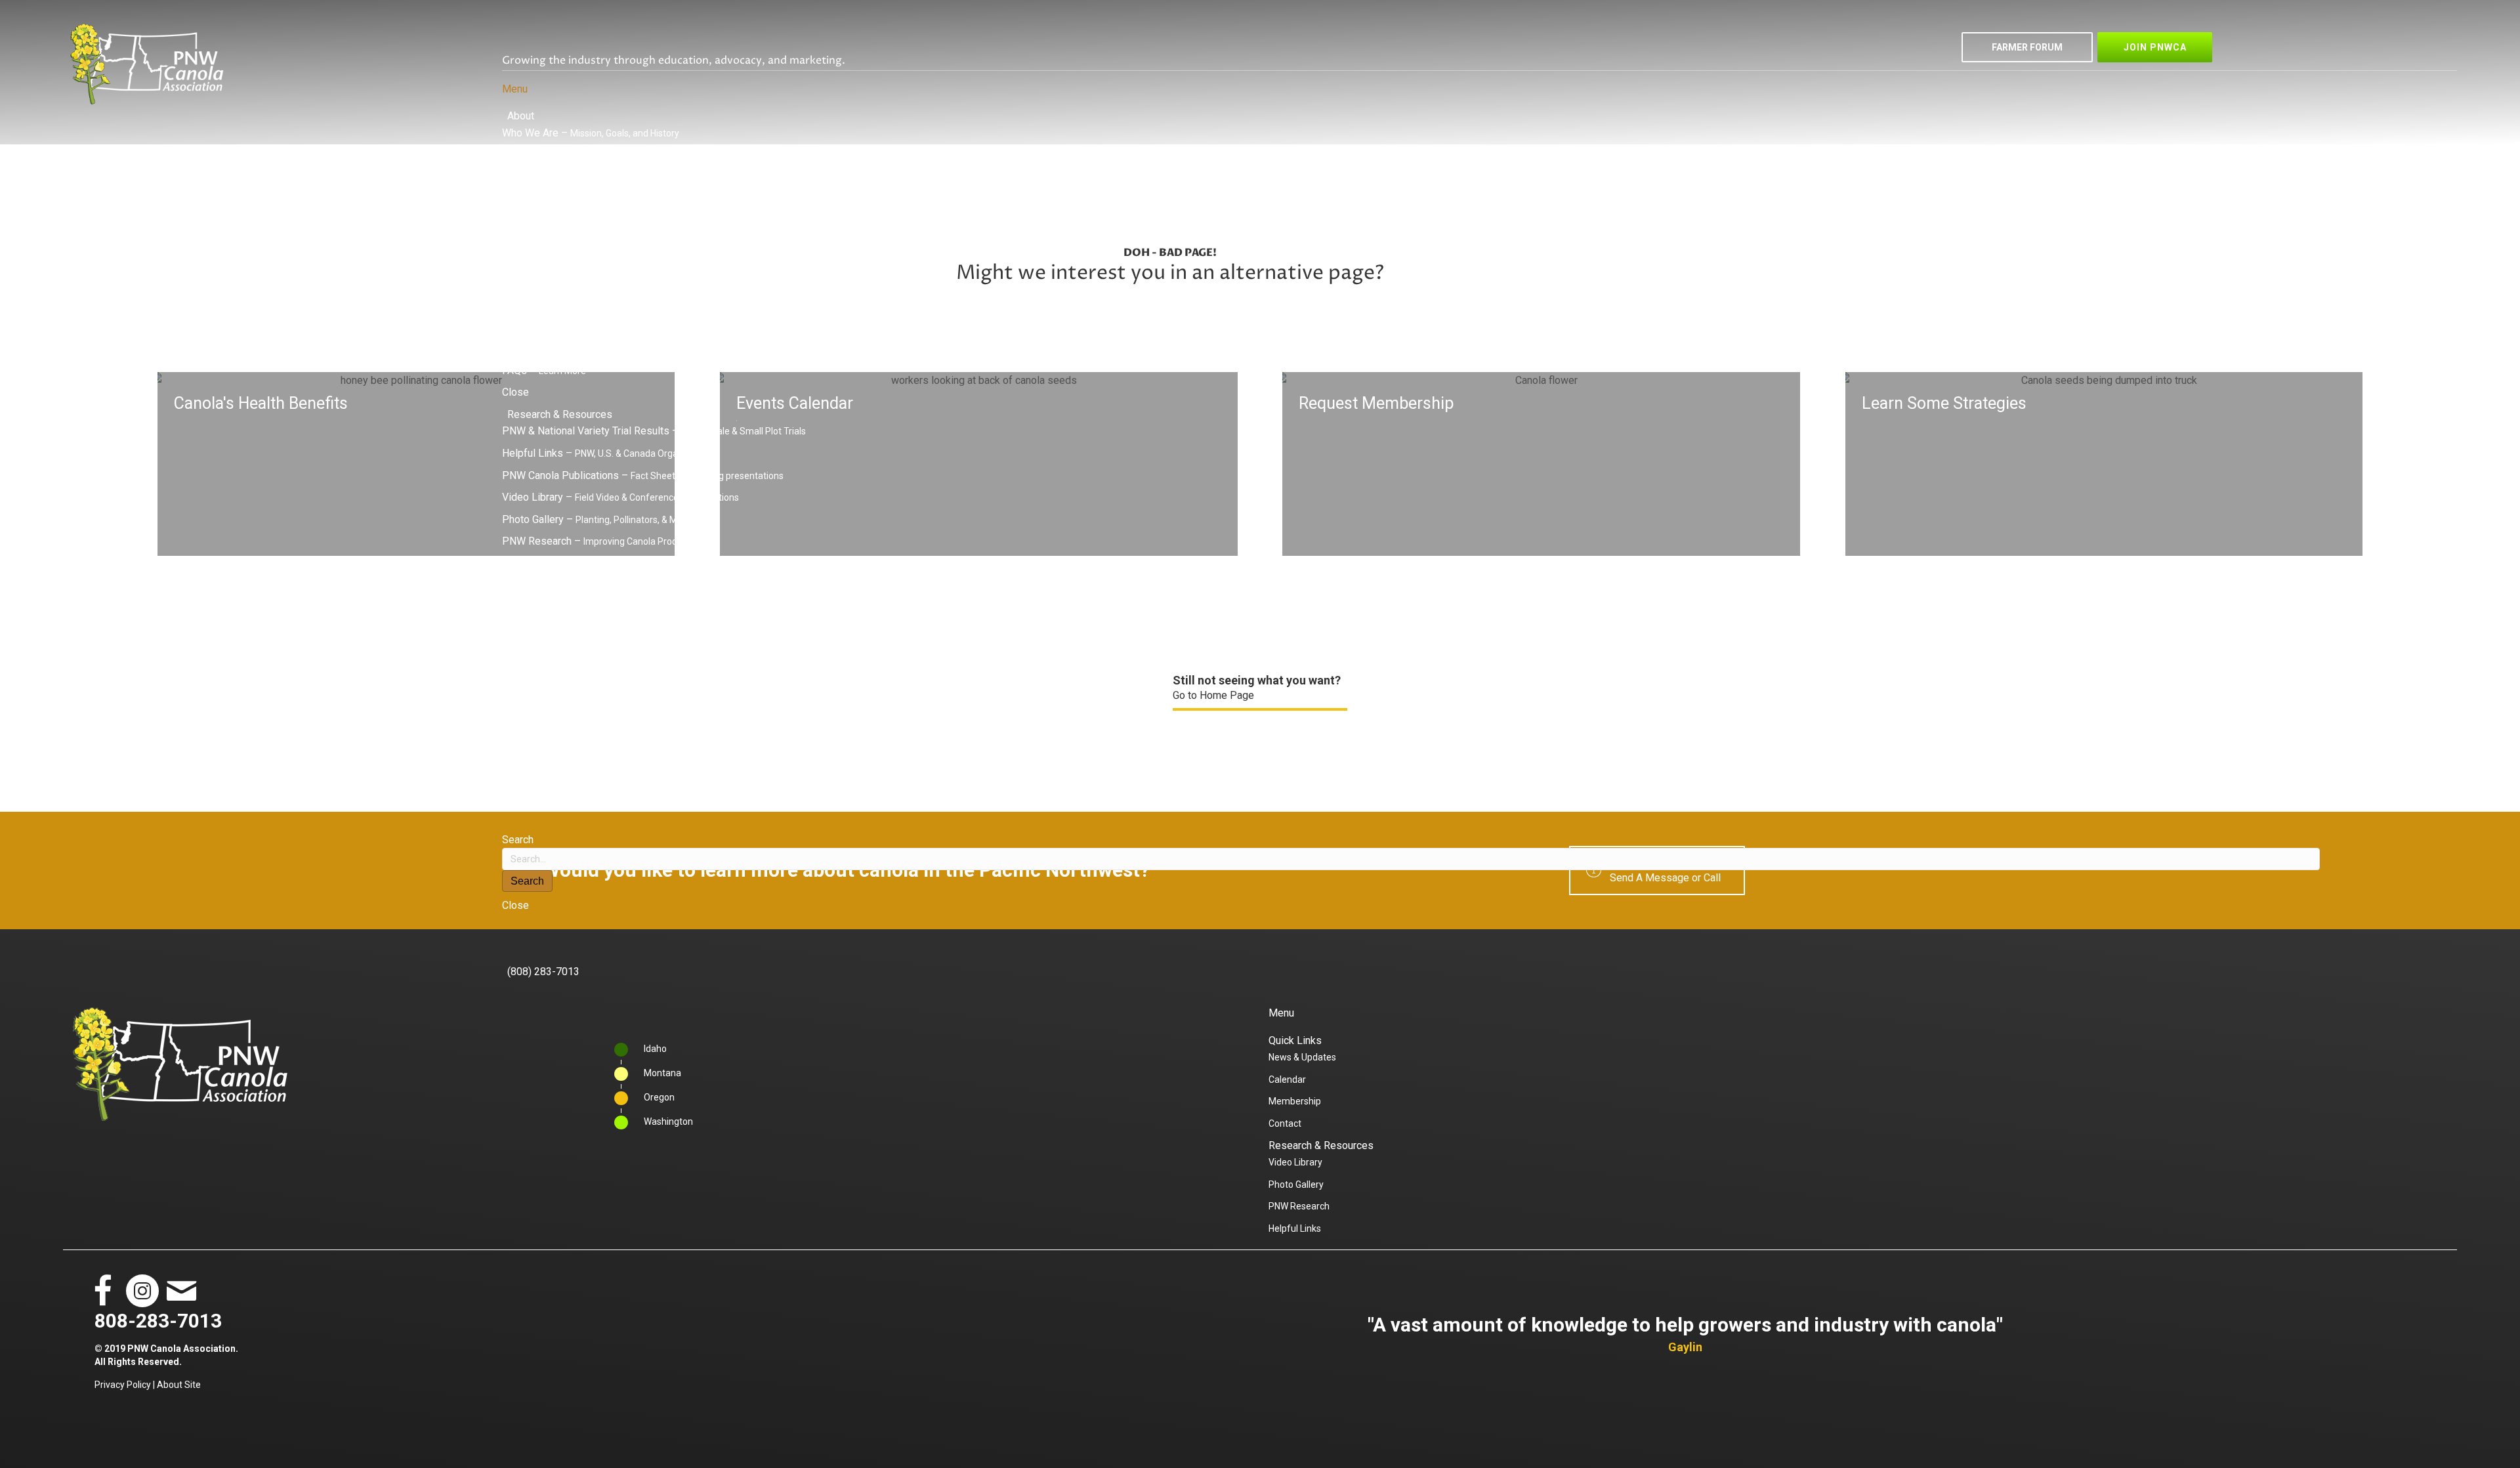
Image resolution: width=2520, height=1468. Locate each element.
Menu (515, 89)
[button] (2027, 47)
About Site (179, 1385)
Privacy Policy (123, 1385)
